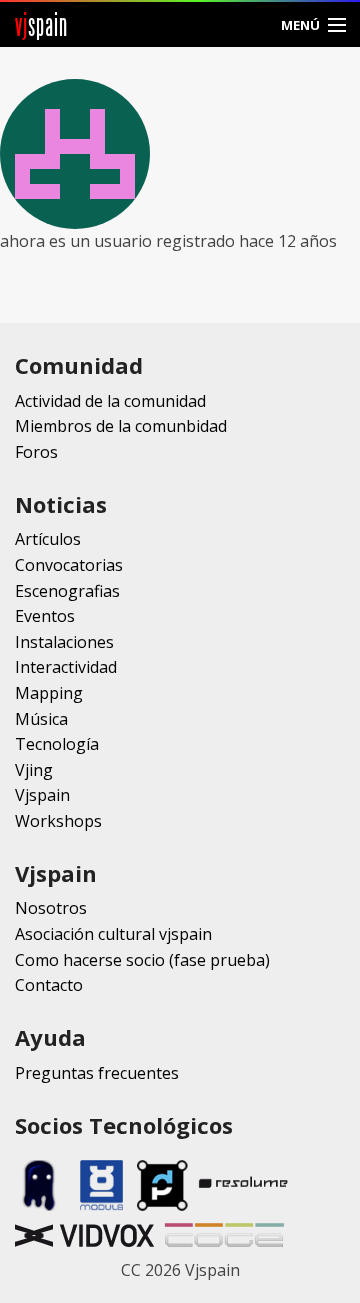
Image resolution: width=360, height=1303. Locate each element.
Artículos (48, 539)
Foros (36, 452)
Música (41, 719)
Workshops (58, 821)
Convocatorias (69, 565)
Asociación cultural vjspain (113, 934)
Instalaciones (64, 642)
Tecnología (57, 744)
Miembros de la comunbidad (121, 426)
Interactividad (66, 667)
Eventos (45, 616)
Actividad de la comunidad (110, 401)
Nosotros (51, 908)
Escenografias (67, 591)
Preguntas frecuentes (97, 1073)
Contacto (49, 985)
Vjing (34, 770)
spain (41, 24)
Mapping (49, 693)
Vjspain (42, 795)
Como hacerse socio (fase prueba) (142, 960)
